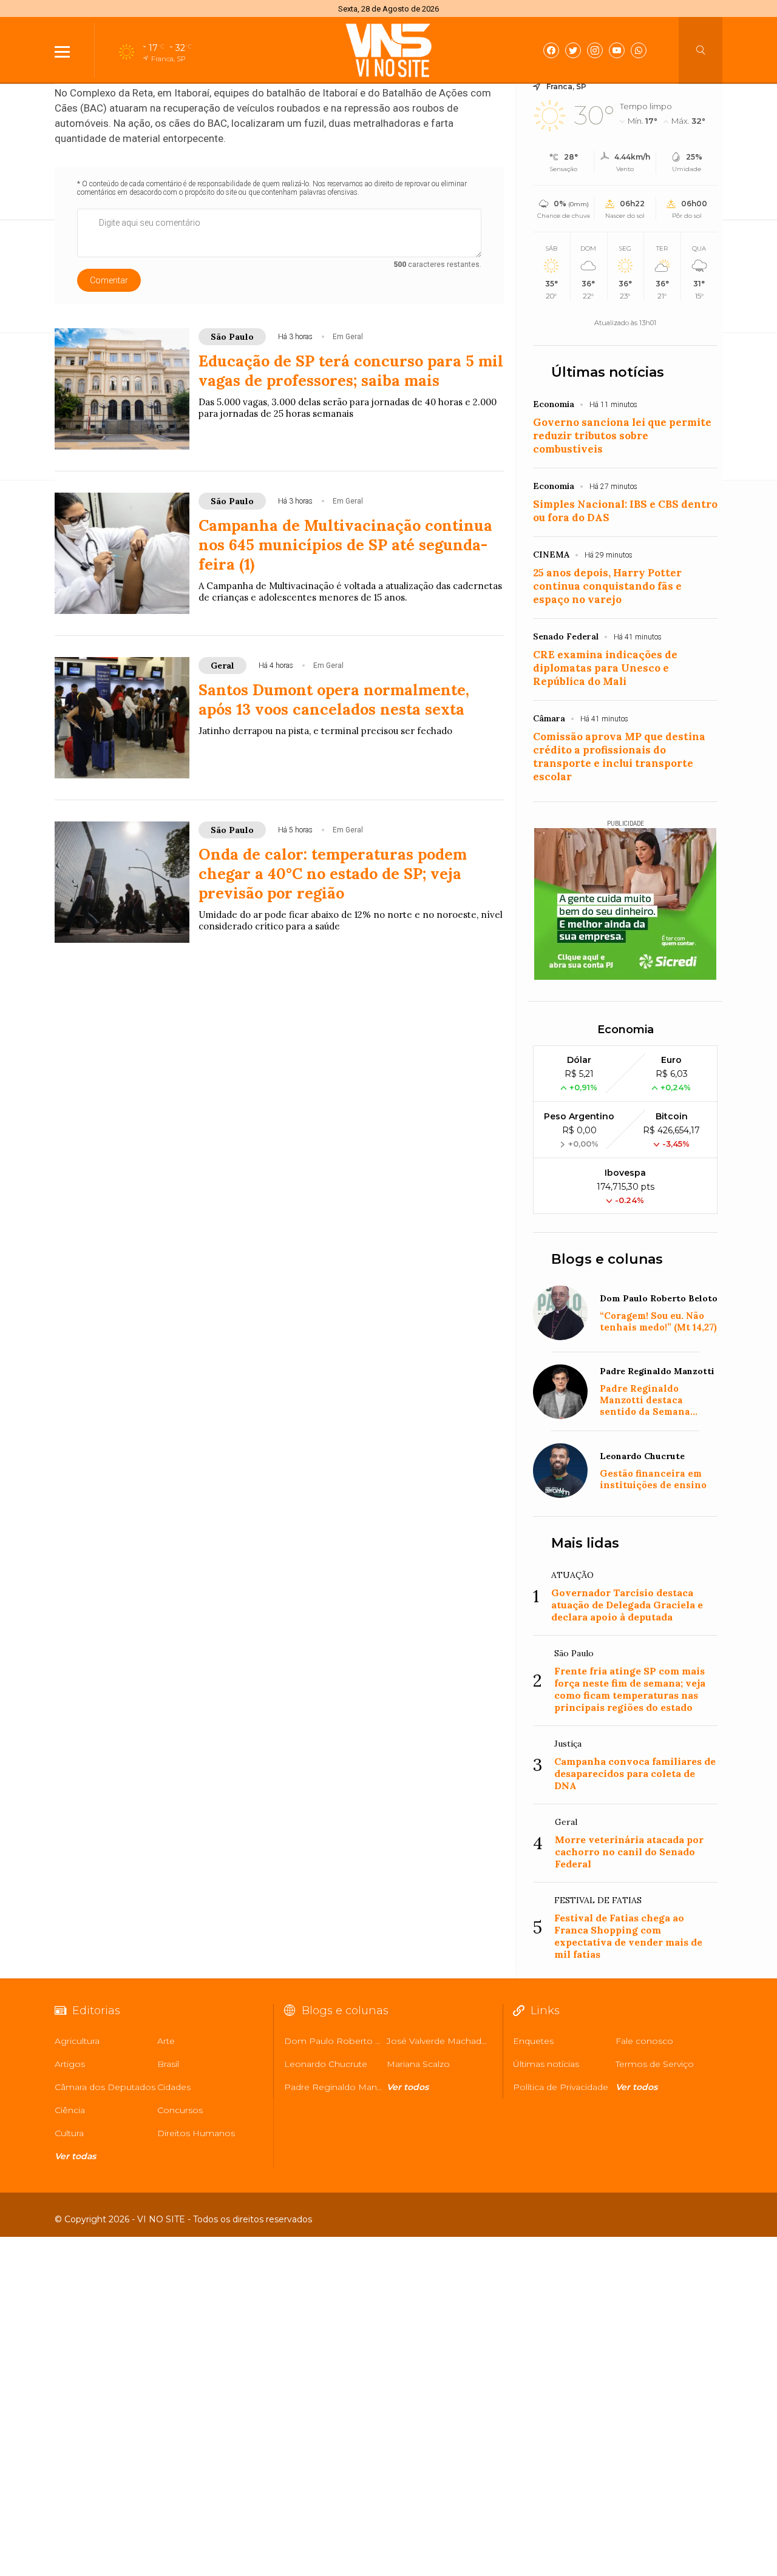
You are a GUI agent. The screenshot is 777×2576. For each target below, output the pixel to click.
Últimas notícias (608, 372)
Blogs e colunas (607, 1259)
